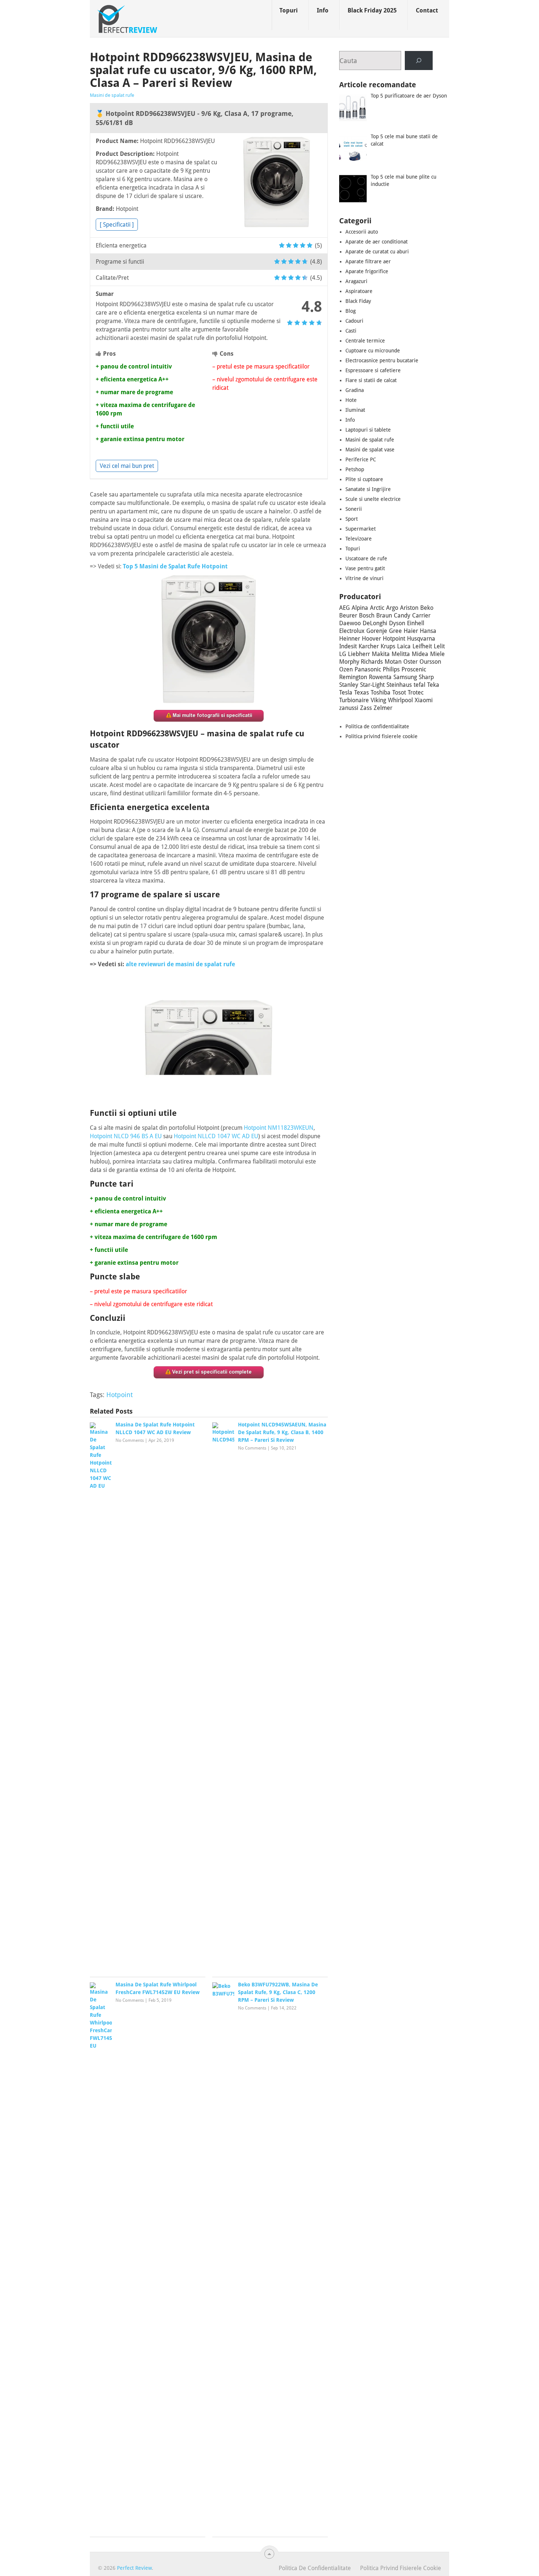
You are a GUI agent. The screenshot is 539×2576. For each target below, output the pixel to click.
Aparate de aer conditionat (377, 242)
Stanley (349, 685)
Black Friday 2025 (372, 10)
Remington (353, 677)
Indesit (348, 646)
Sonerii (354, 509)
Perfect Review (134, 2568)
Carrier (421, 615)
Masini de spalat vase (370, 450)
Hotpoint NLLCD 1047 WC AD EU (216, 1136)
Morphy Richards (361, 662)
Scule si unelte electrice (373, 499)
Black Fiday (358, 301)
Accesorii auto (362, 232)
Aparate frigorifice (367, 271)
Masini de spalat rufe (112, 95)
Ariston (409, 608)
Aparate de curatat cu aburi (377, 252)
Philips (391, 669)
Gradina (355, 390)
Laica (404, 646)
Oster (410, 662)
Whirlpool (400, 700)
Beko (427, 608)
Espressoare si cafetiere (373, 370)
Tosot (399, 692)
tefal (419, 685)
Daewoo (350, 623)
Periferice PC (361, 459)
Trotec (416, 692)
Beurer (348, 615)
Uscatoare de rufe (366, 558)
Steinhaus (399, 685)
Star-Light (372, 685)
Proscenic (414, 669)
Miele (437, 654)
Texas (362, 692)
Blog (351, 311)
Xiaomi (424, 700)
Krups (388, 646)
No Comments (130, 1440)
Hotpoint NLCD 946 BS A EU (126, 1136)
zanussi (349, 708)
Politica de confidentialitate (377, 726)
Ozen (346, 669)
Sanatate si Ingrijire (368, 489)
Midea (420, 654)
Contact (427, 10)
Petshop (355, 469)
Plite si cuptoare (364, 479)
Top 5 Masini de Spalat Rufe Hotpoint (175, 566)
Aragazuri (356, 281)
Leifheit (422, 646)
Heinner (350, 639)
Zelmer (383, 708)
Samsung (405, 677)
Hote (351, 400)
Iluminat (355, 410)
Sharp (426, 677)
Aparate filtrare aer (368, 261)
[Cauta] (419, 61)
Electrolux (352, 631)
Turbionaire (354, 700)
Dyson (397, 623)
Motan (393, 662)
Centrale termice (365, 341)
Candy (402, 615)
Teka (433, 685)
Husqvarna (421, 639)
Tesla (346, 692)
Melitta (401, 654)
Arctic (377, 608)
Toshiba (381, 692)
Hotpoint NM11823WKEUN (279, 1128)
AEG (344, 608)
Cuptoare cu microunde (373, 351)
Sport (352, 519)
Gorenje (377, 631)
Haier (411, 631)
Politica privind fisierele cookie (382, 736)
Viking (378, 700)
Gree (395, 631)
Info (323, 10)
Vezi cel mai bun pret (127, 466)
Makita (381, 654)
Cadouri (354, 321)
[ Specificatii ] (117, 225)
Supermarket (361, 529)
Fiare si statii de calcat (371, 380)
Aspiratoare (359, 291)
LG (343, 654)
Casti (351, 331)
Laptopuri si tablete (368, 430)
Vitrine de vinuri (364, 578)
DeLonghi (375, 623)
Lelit (439, 646)
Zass (366, 708)
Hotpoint (120, 1395)
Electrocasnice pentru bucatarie (382, 360)
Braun (384, 615)
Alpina (360, 608)
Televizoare (359, 539)
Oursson (430, 662)
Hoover (371, 639)
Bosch (367, 615)
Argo (392, 608)
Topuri (289, 10)
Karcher (369, 646)
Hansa (428, 631)
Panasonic (368, 669)
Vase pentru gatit (365, 568)
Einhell (416, 623)
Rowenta (380, 677)
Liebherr (359, 654)
